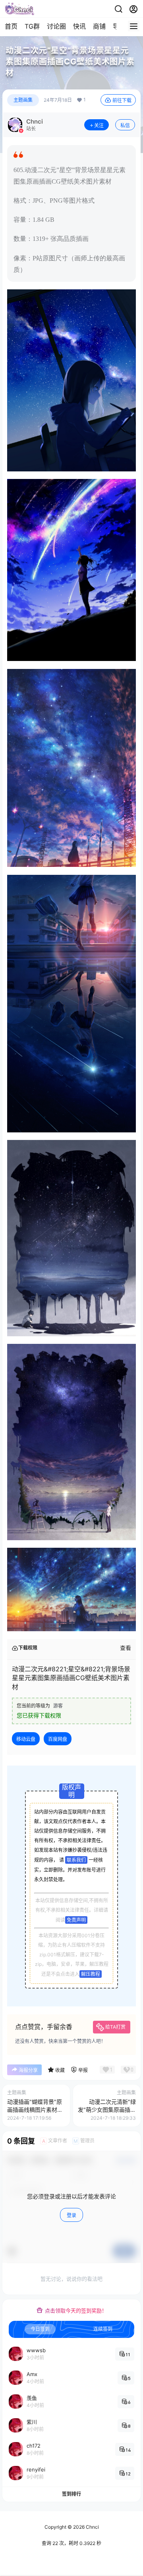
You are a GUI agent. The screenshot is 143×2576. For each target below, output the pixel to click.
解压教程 (91, 1974)
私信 (125, 125)
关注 (99, 125)
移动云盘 (26, 1739)
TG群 (32, 26)
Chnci (92, 2527)
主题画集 (23, 100)
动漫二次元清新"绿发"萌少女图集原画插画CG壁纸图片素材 (107, 2109)
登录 (71, 2215)
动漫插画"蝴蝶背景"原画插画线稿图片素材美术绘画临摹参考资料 (35, 2109)
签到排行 (71, 2494)
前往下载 (122, 100)
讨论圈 (56, 26)
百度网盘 (58, 1739)
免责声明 (76, 1920)
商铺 (99, 26)
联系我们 (76, 1860)
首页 (11, 26)
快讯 (79, 26)
